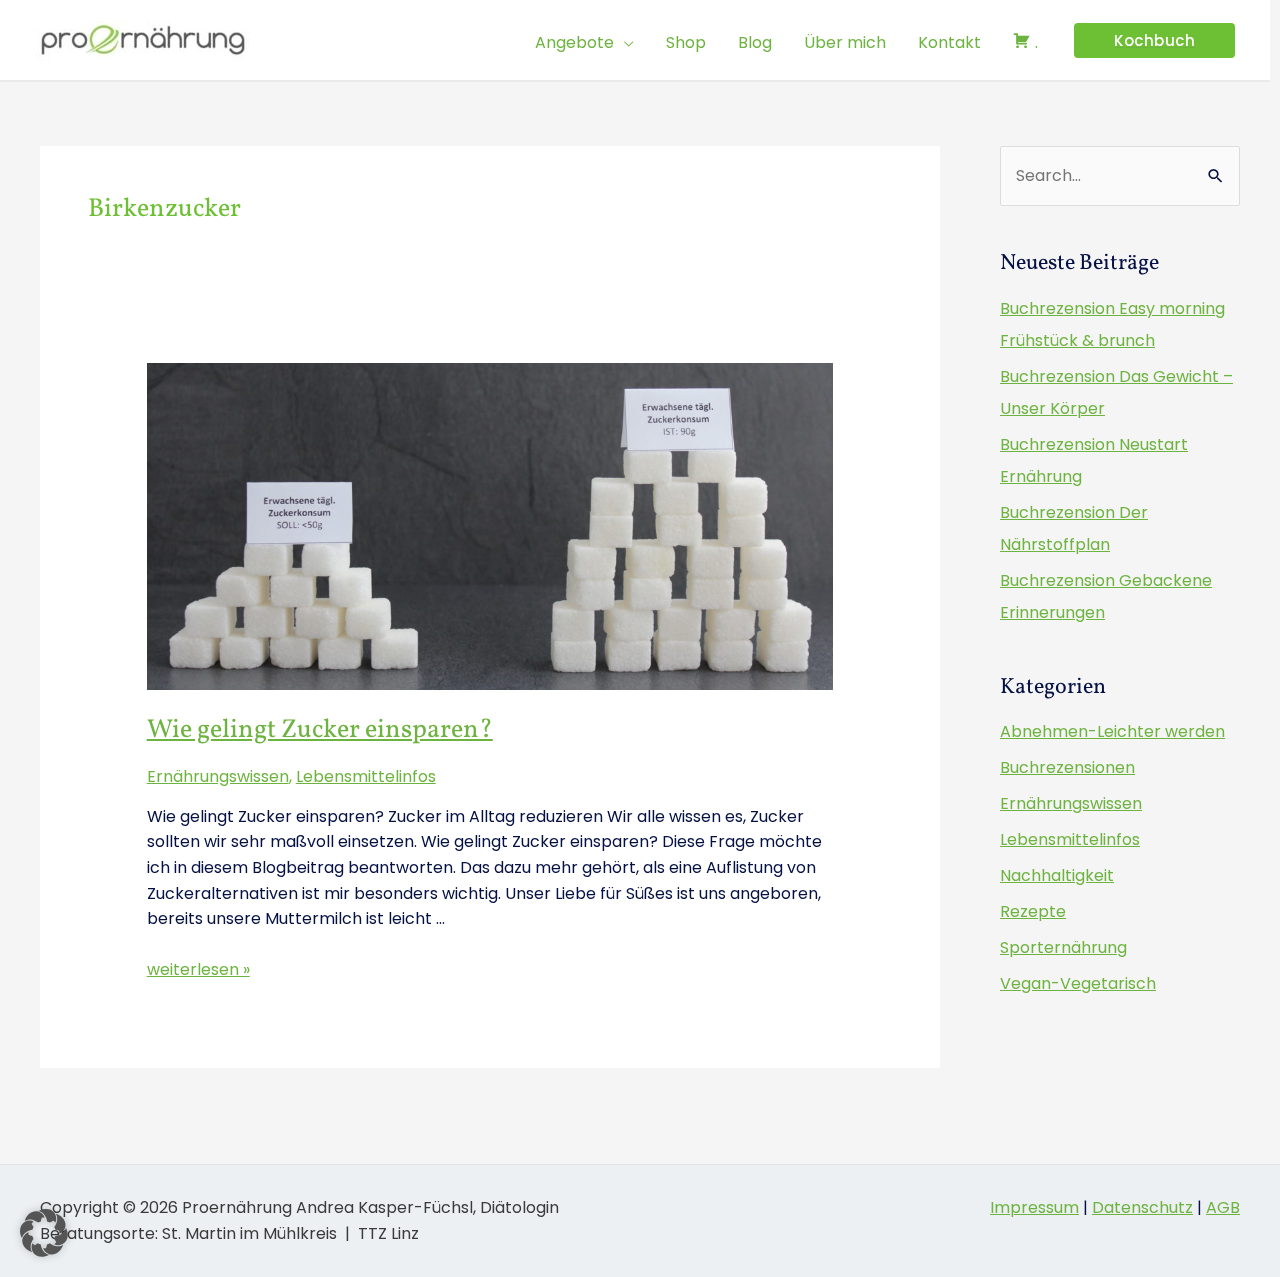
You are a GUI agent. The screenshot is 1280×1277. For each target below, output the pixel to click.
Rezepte (1033, 911)
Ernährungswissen (218, 776)
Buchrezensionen (1067, 767)
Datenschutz (1142, 1207)
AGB (1223, 1207)
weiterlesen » (198, 969)
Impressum (1034, 1207)
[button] (624, 43)
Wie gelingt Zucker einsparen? (320, 730)
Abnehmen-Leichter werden (1112, 731)
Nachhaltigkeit (1057, 875)
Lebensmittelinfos (366, 776)
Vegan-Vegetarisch (1078, 983)
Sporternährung (1063, 947)
